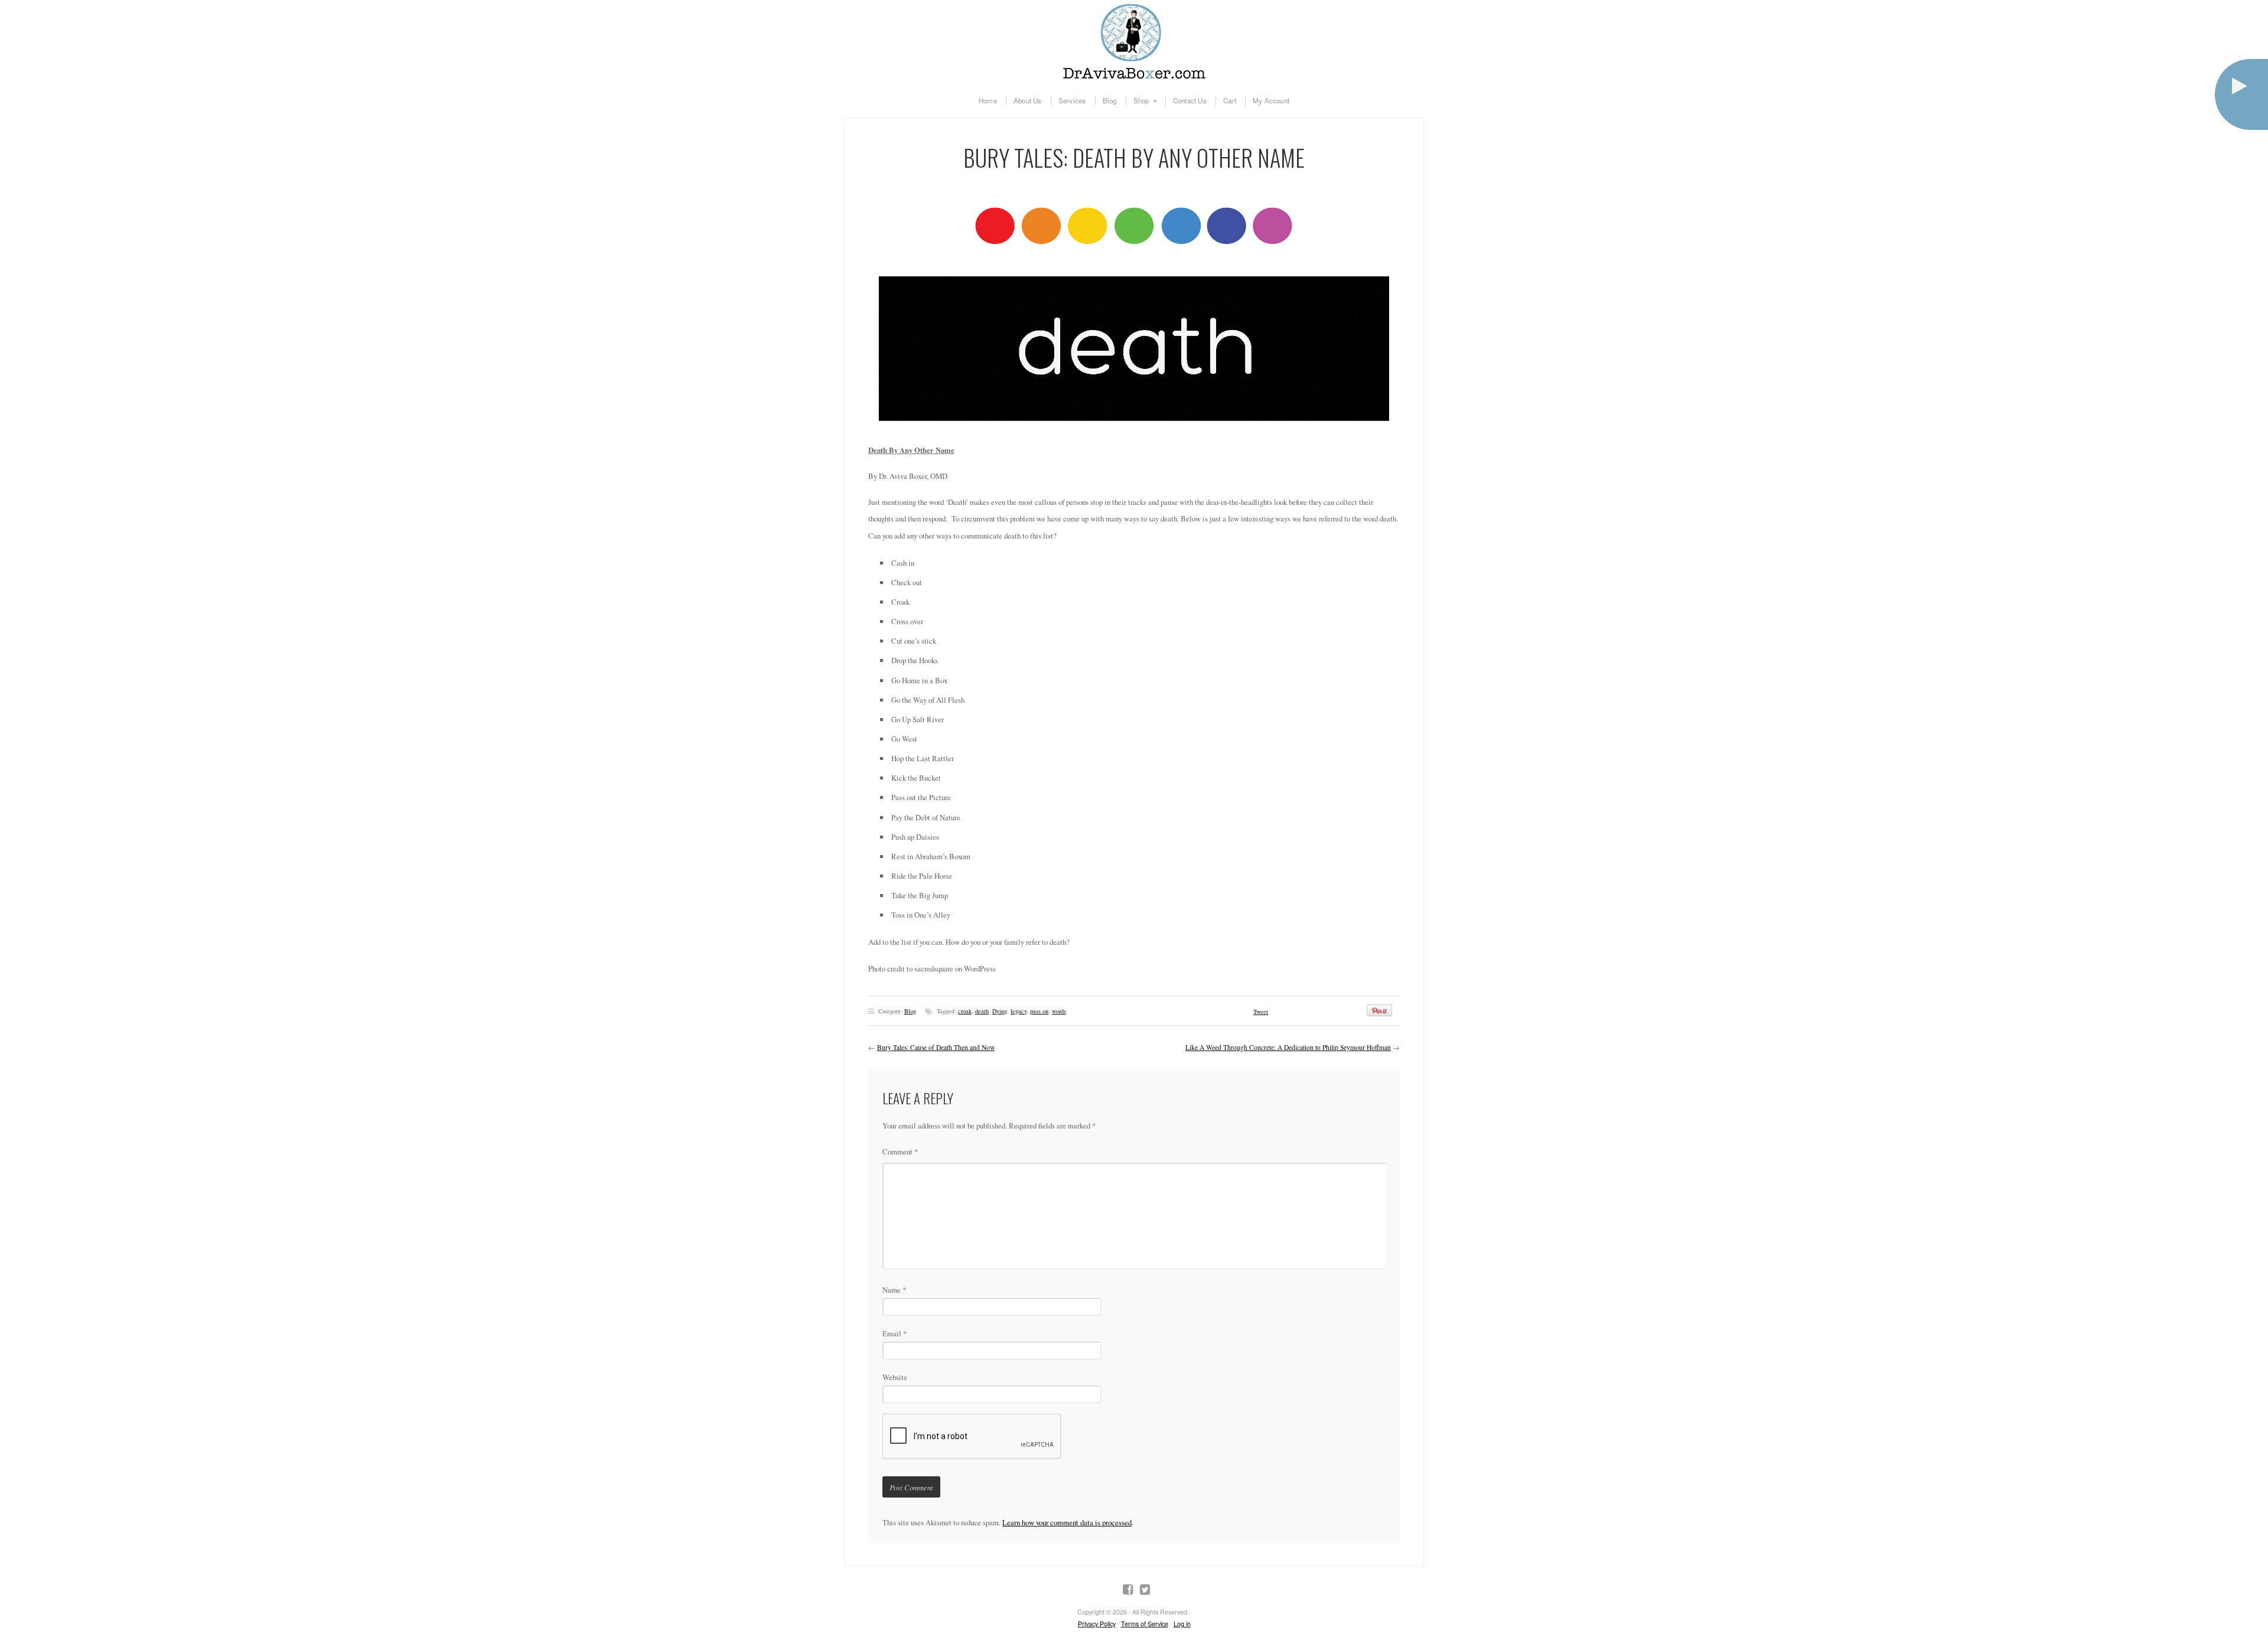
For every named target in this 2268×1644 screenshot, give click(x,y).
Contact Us (1190, 101)
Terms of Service (1145, 1624)
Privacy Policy (1097, 1624)
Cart (1230, 101)
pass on (1039, 1011)
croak (965, 1011)
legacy (1019, 1011)
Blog (1110, 101)
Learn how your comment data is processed (1067, 1522)
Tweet (1261, 1012)
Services (1072, 101)
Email (895, 1333)
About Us (1028, 101)
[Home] (1134, 41)
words (1059, 1011)
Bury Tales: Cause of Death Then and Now (936, 1047)
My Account (1271, 101)
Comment (900, 1152)
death (982, 1011)
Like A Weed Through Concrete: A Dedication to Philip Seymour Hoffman (1288, 1047)
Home (988, 101)
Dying (1000, 1011)
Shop (1138, 101)
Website (895, 1377)
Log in (1182, 1624)
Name (894, 1290)
